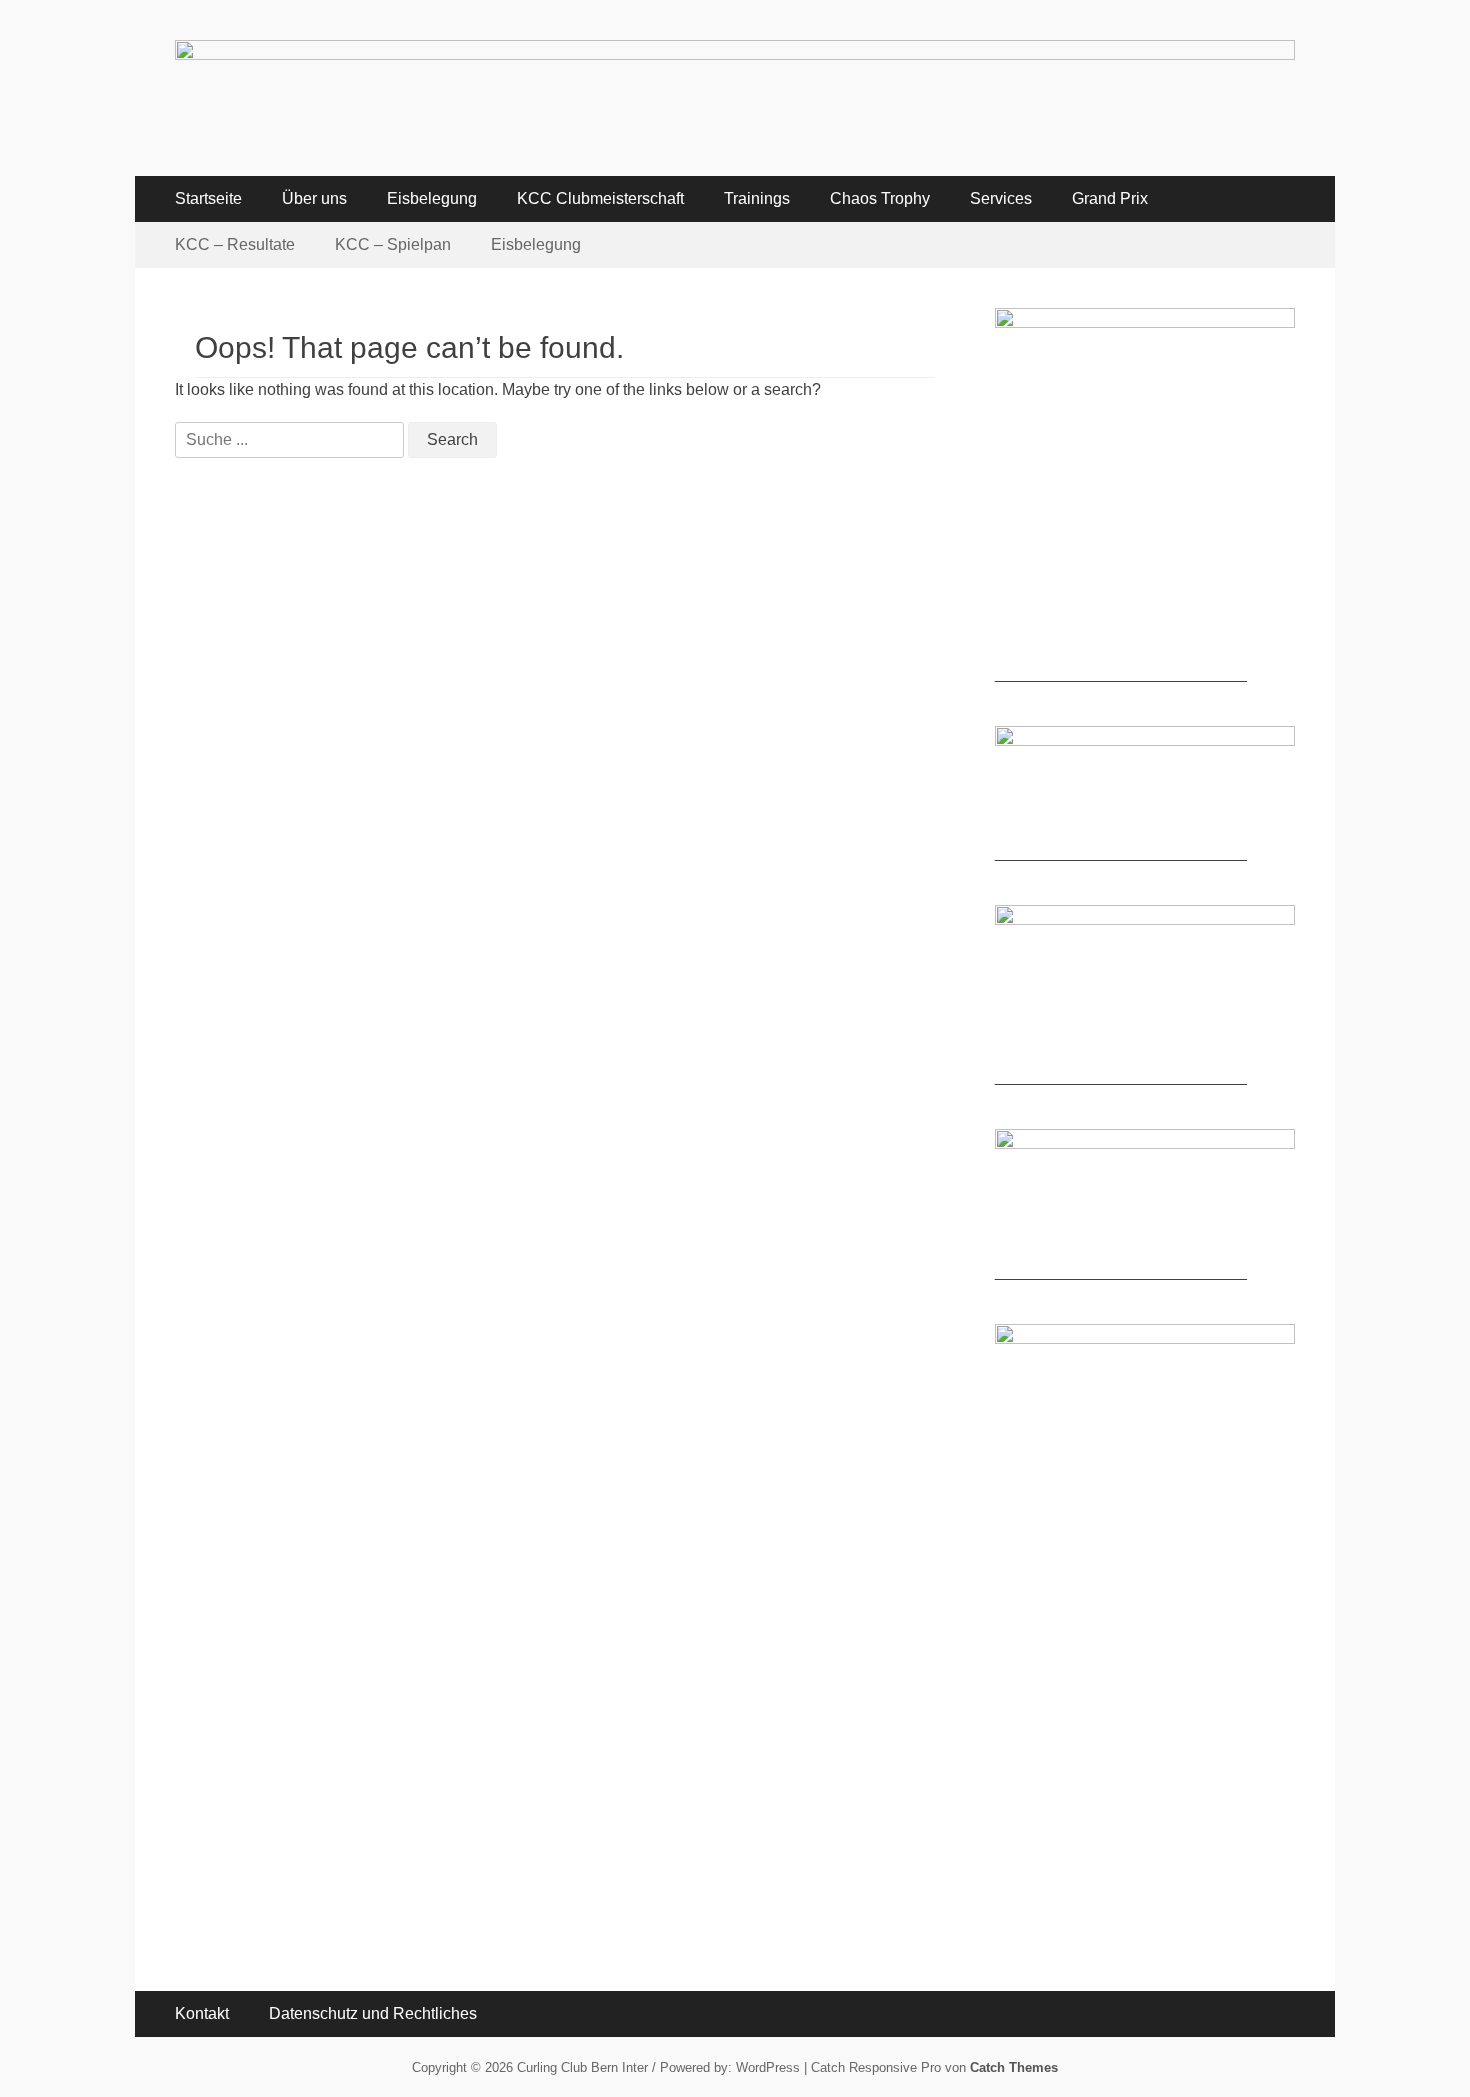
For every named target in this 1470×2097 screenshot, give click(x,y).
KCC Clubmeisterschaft (600, 198)
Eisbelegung (432, 198)
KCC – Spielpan (393, 244)
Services (1001, 198)
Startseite (208, 198)
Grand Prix (1110, 198)
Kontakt (202, 2013)
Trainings (757, 198)
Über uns (314, 198)
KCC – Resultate (235, 244)
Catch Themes (1014, 2067)
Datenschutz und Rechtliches (373, 2013)
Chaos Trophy (880, 198)
